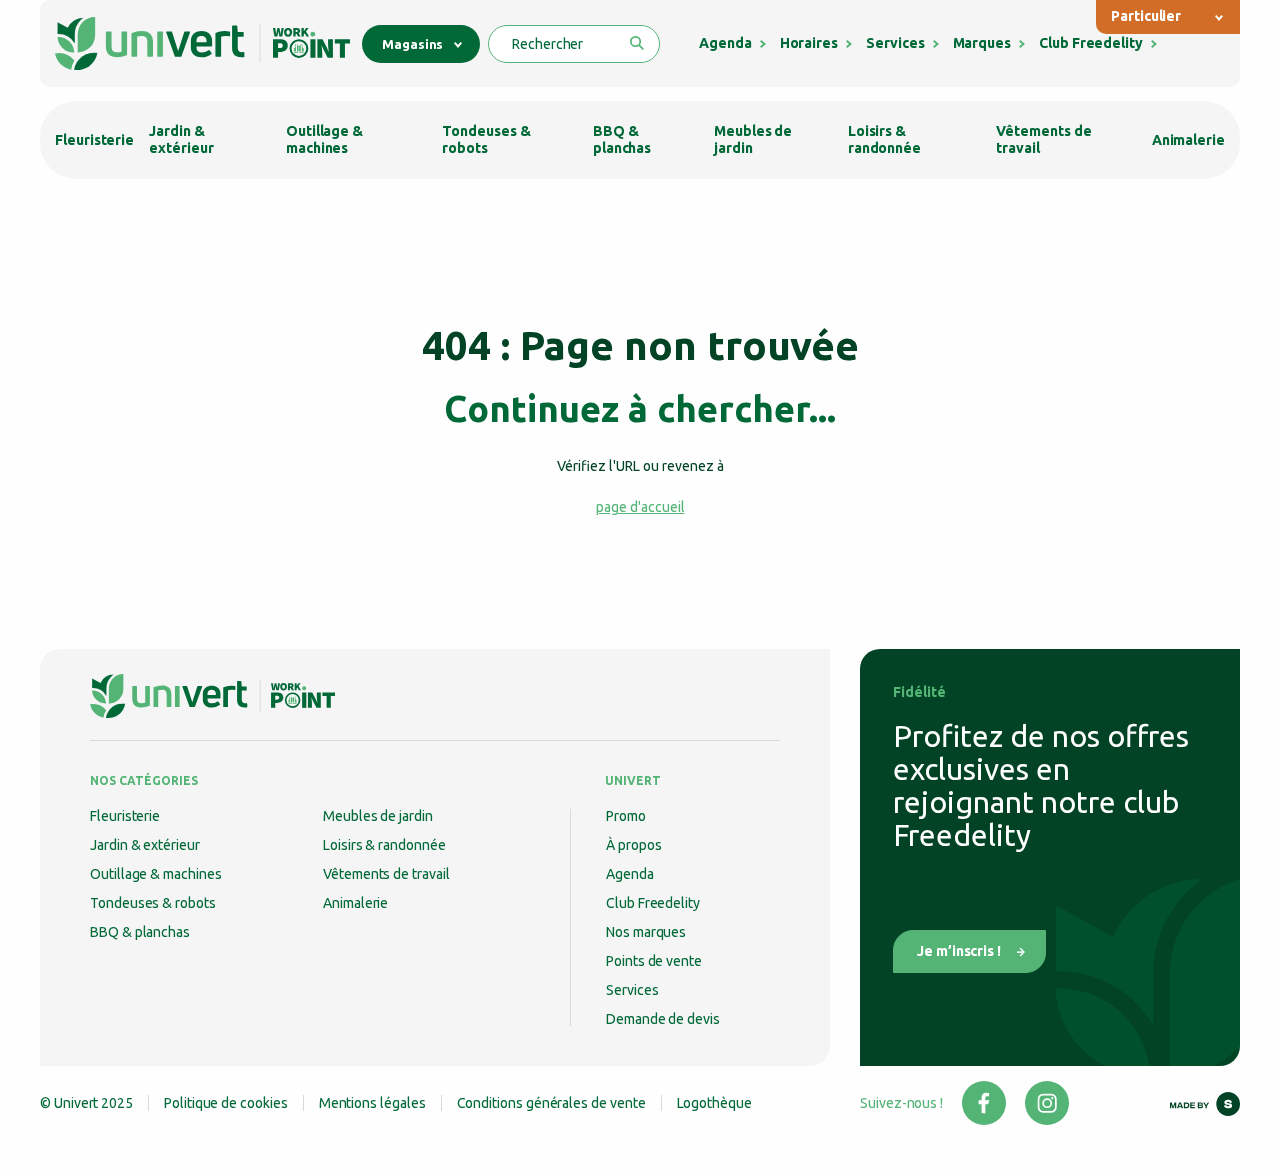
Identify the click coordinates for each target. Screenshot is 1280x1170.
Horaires (809, 43)
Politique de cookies (226, 1103)
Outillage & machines (324, 139)
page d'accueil (640, 507)
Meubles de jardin (753, 139)
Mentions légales (372, 1103)
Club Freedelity (1091, 43)
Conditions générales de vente (551, 1103)
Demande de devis (663, 1019)
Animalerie (1188, 140)
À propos (633, 845)
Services (895, 43)
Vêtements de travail (1043, 139)
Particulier (1146, 16)
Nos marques (646, 932)
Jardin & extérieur (181, 139)
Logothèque (714, 1103)
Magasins (412, 44)
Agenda (725, 43)
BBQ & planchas (622, 139)
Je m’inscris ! (959, 951)
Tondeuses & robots (486, 139)
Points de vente (654, 961)
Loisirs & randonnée (884, 139)
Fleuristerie (94, 140)
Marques (982, 43)
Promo (626, 816)
